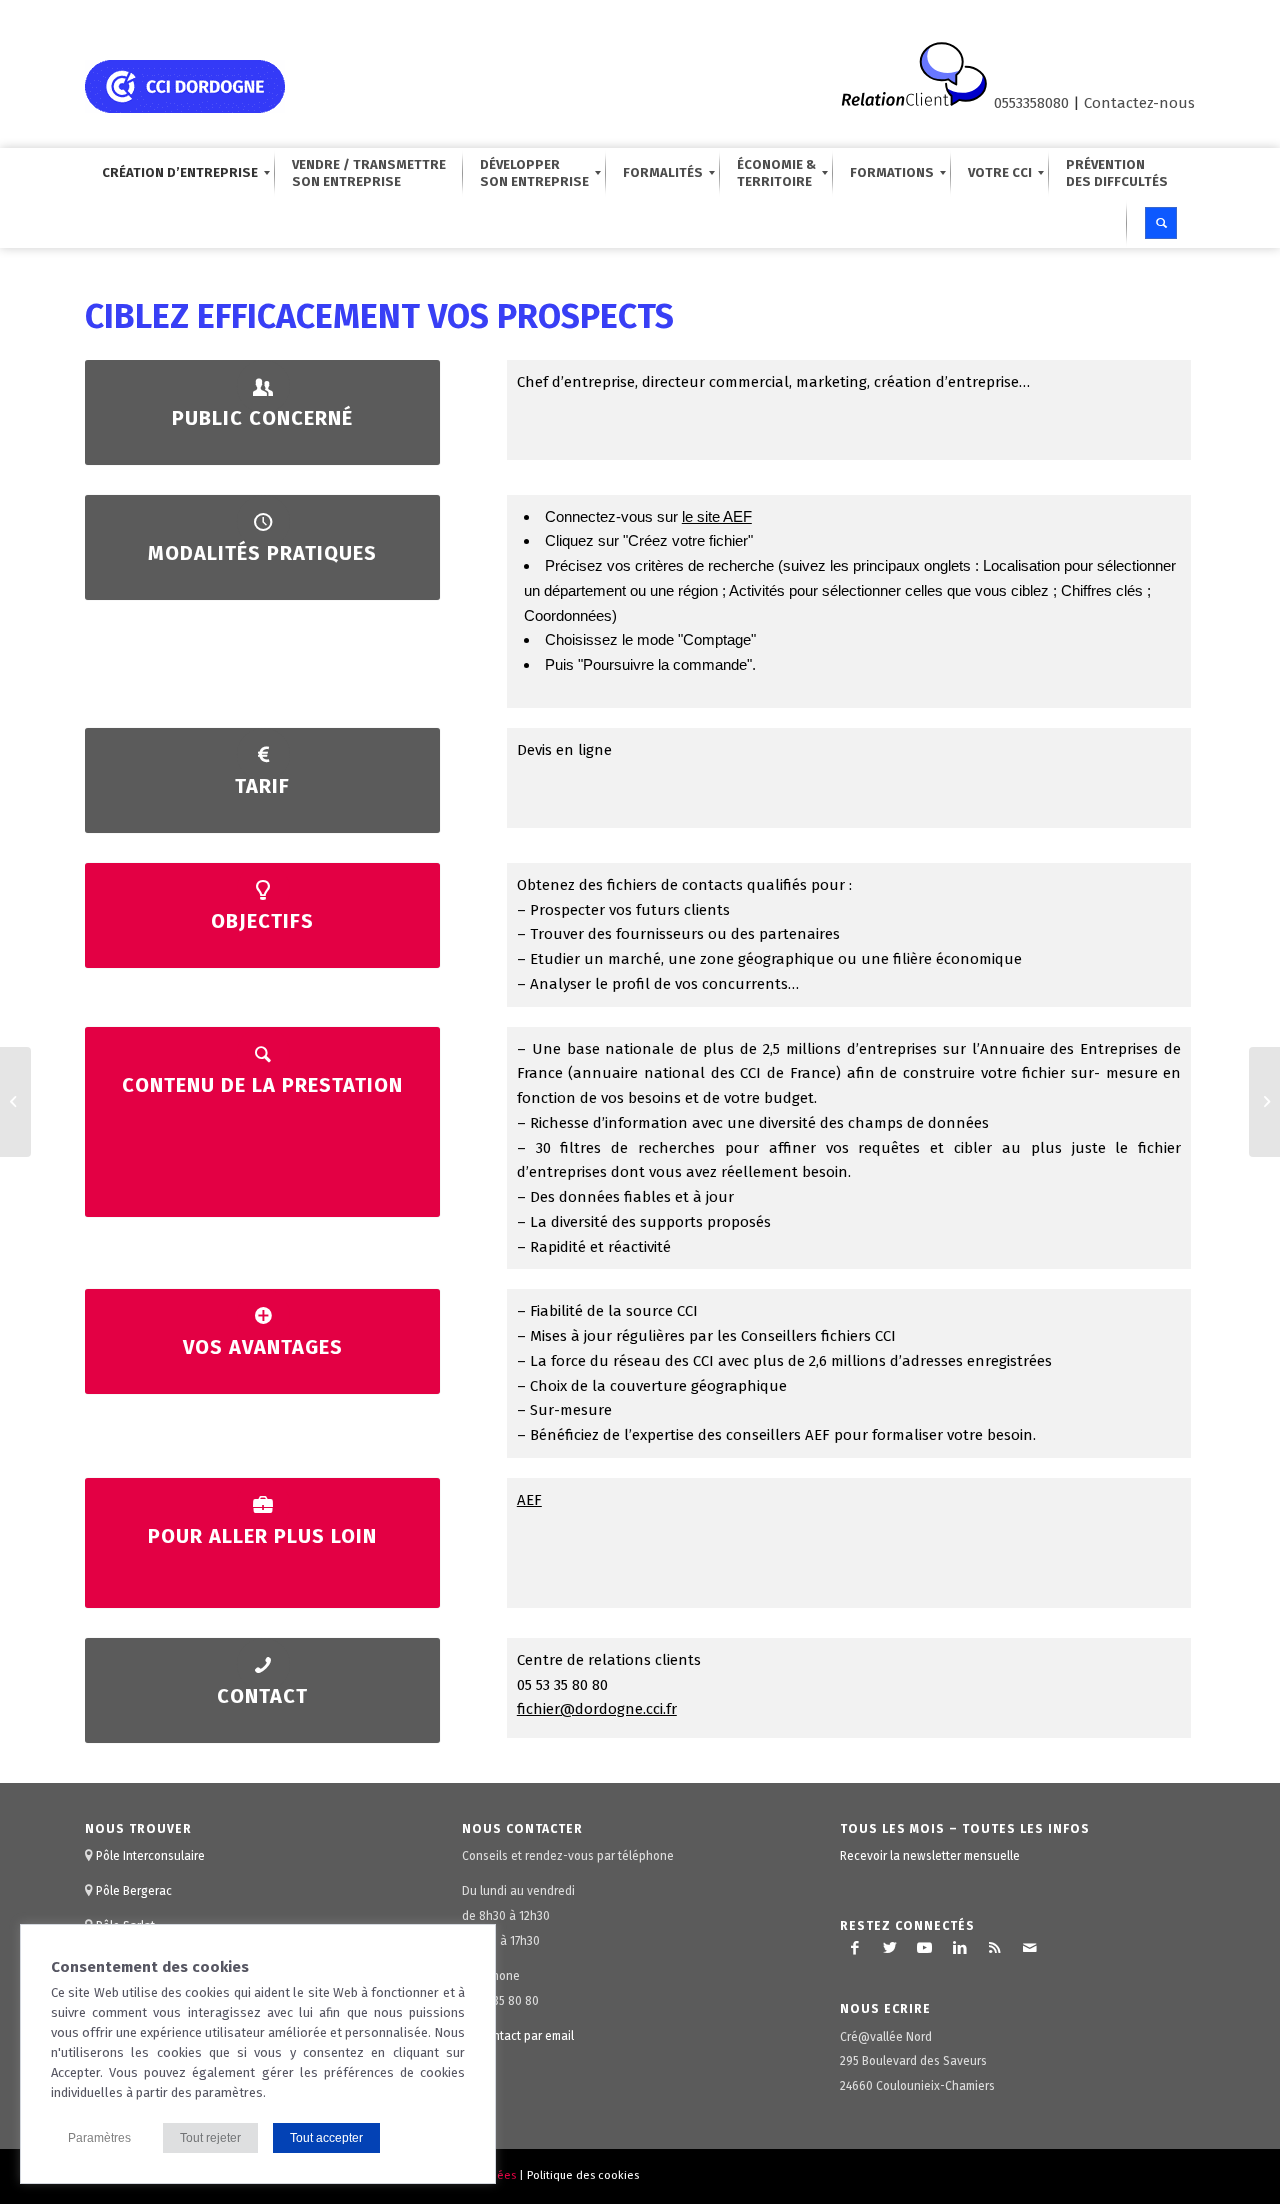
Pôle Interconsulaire (150, 1856)
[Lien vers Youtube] (925, 1948)
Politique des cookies (583, 2175)
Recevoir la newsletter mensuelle (930, 1856)
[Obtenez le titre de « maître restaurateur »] (15, 1102)
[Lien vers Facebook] (855, 1948)
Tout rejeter (210, 2138)
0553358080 (1031, 103)
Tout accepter (326, 2138)
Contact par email (526, 2036)
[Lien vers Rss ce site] (995, 1948)
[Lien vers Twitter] (890, 1948)
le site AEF (717, 516)
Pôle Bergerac (134, 1891)
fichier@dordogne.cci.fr (597, 1709)
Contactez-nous (1139, 103)
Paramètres (99, 2138)
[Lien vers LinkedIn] (960, 1948)
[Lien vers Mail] (1030, 1948)
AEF (529, 1500)
